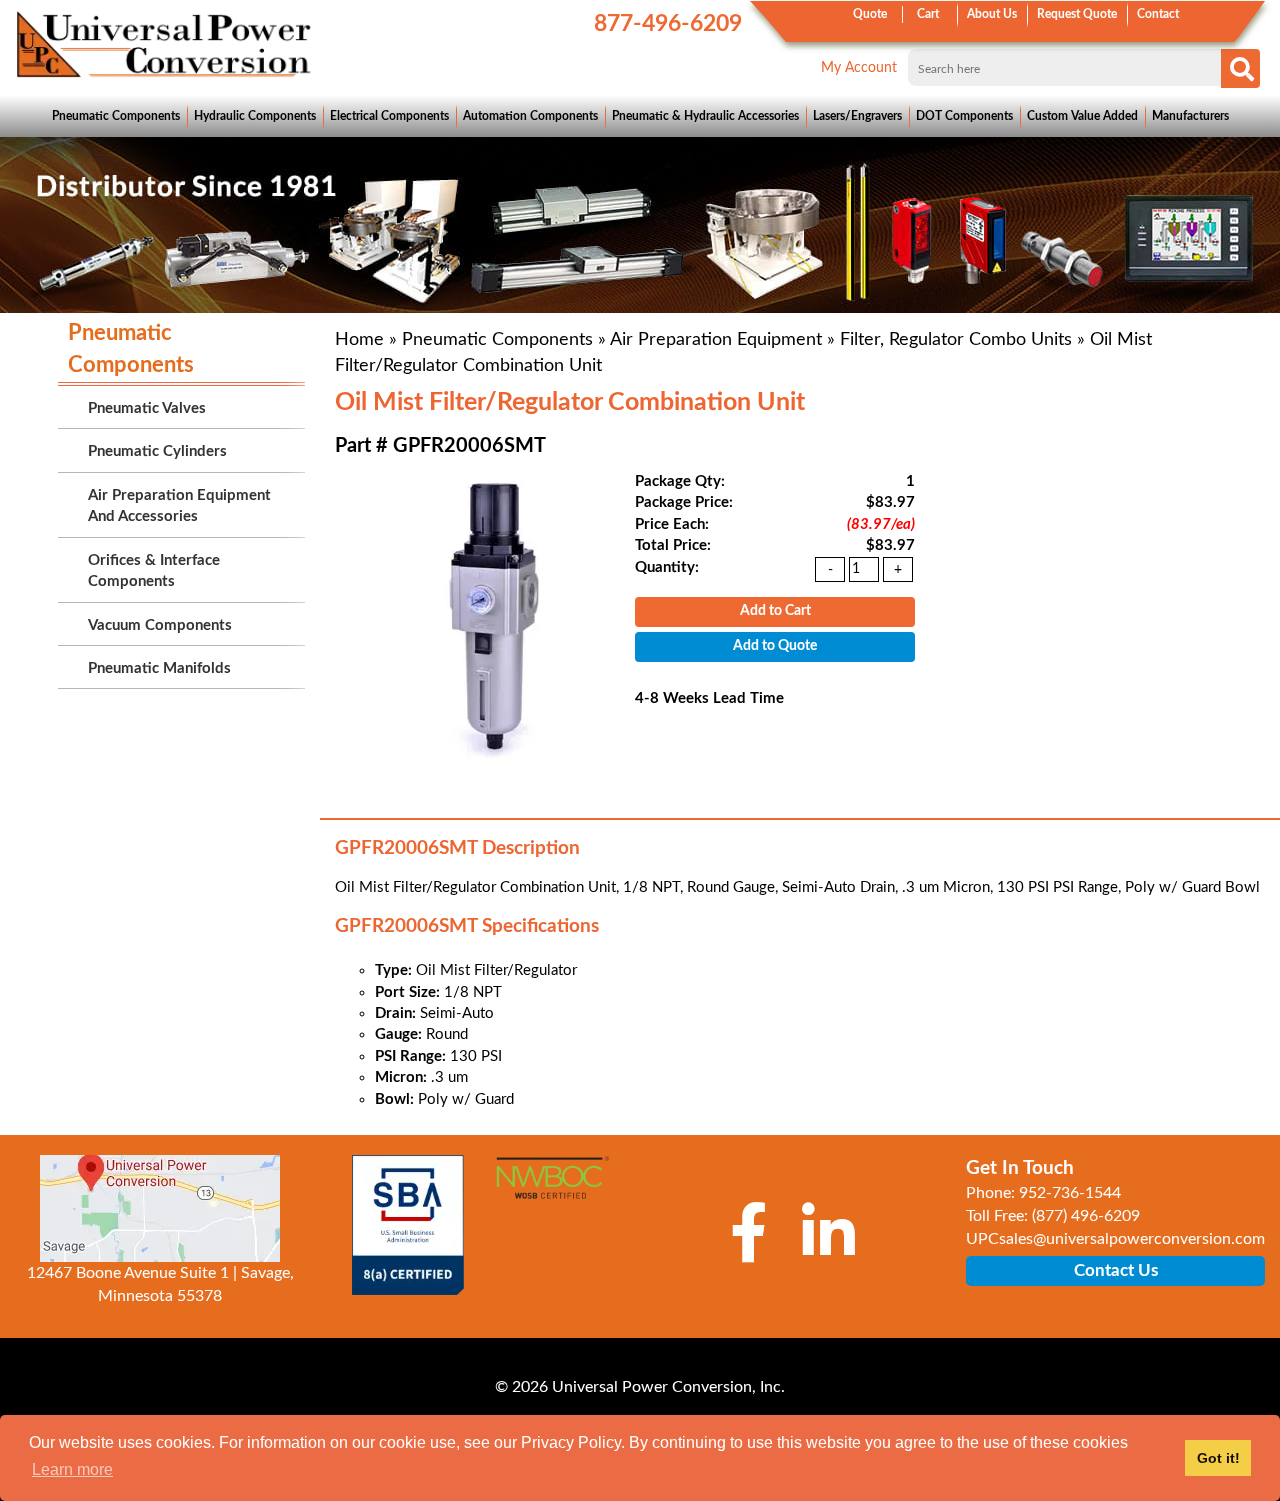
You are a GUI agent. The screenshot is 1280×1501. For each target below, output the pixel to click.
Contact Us (1116, 1270)
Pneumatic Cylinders (157, 451)
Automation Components (530, 116)
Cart (928, 14)
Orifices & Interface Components (154, 571)
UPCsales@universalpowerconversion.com (1115, 1239)
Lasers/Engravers (857, 116)
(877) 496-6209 (1086, 1216)
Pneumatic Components (116, 116)
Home (359, 340)
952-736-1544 (1070, 1193)
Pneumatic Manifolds (159, 668)
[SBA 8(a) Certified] (407, 1225)
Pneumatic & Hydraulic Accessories (705, 116)
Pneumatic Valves (147, 408)
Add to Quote (775, 646)
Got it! (1218, 1458)
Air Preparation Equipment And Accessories (179, 506)
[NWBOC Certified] (552, 1187)
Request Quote (1077, 14)
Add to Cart (775, 611)
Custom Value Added (1082, 116)
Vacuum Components (160, 625)
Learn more (72, 1469)
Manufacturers (1190, 116)
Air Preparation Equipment (716, 340)
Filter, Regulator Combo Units (956, 340)
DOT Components (964, 116)
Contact (1158, 14)
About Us (992, 14)
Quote (870, 14)
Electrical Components (389, 116)
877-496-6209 (668, 23)
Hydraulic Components (255, 116)
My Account (859, 68)
